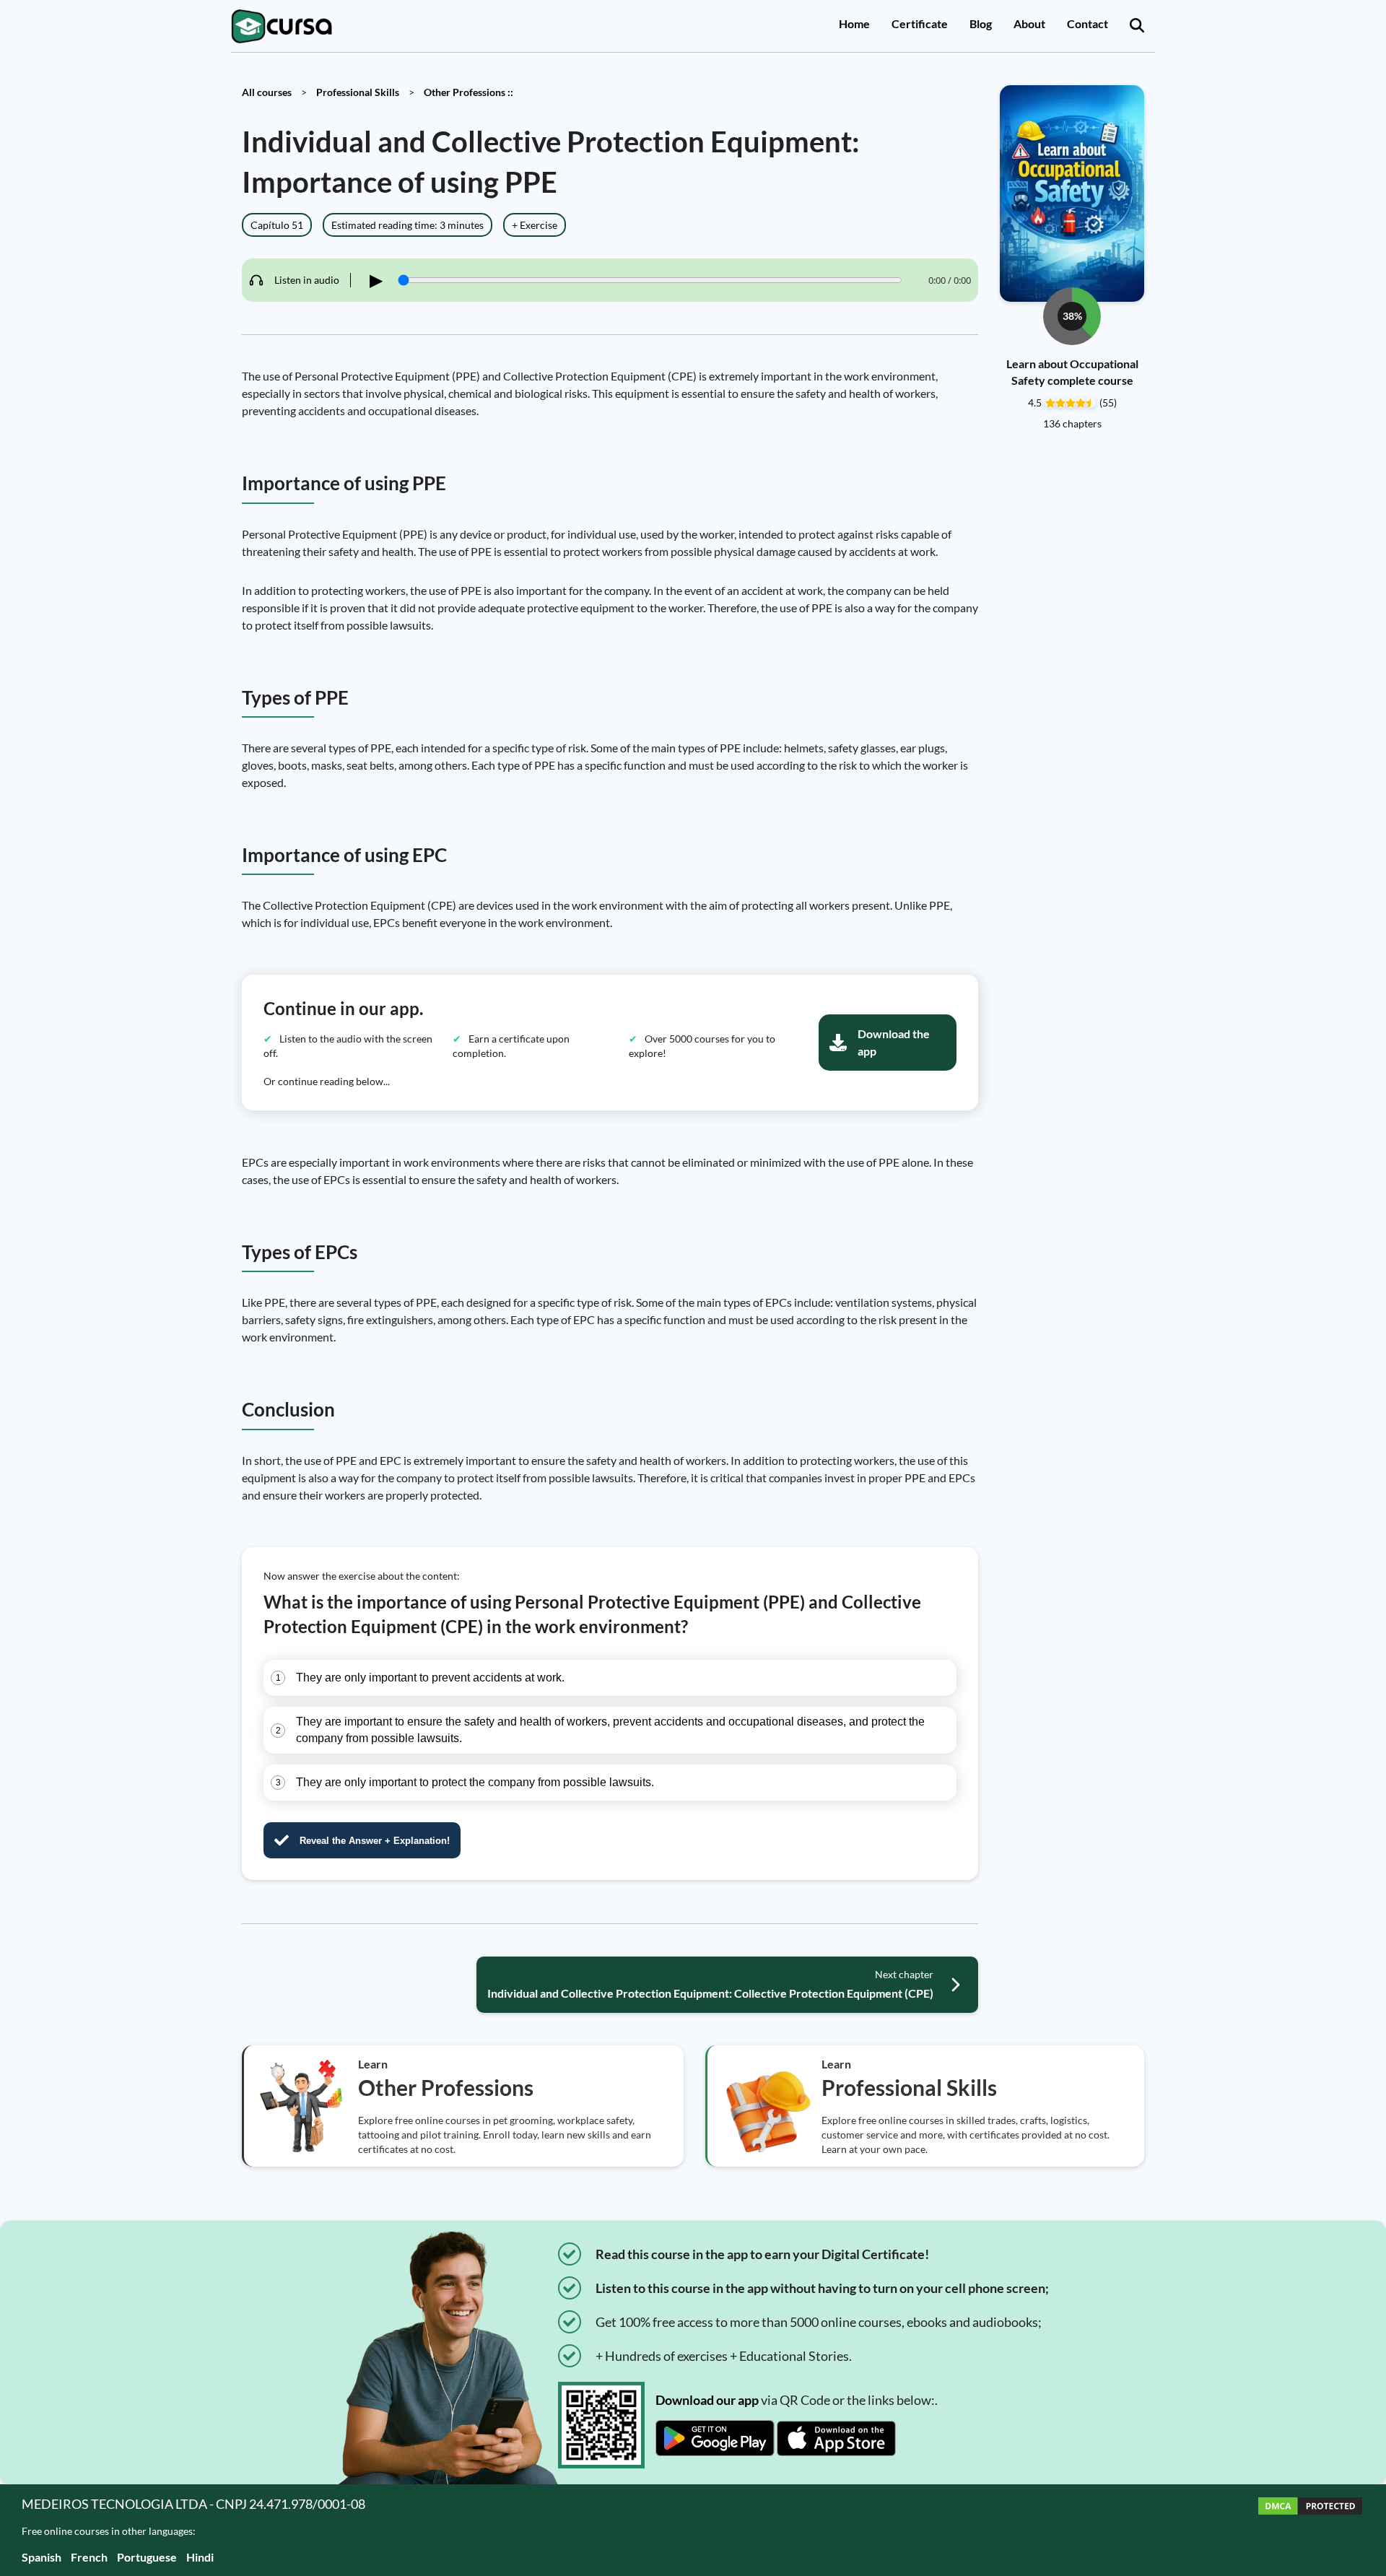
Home (854, 23)
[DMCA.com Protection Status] (1310, 2530)
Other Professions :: (468, 92)
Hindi (200, 2557)
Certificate (920, 23)
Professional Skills (358, 92)
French (89, 2557)
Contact (1088, 23)
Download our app (707, 2400)
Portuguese (147, 2557)
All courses (267, 92)
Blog (981, 23)
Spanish (42, 2557)
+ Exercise (535, 225)
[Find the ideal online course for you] (1137, 26)
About (1029, 23)
